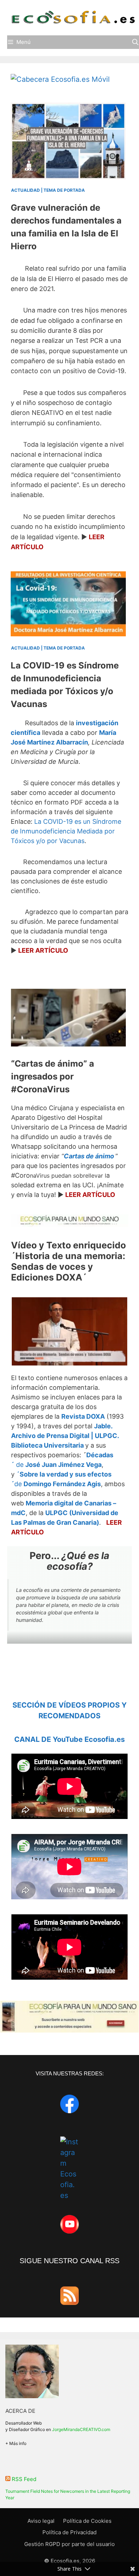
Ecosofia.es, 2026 (73, 2561)
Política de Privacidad (69, 2532)
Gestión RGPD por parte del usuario (69, 2544)
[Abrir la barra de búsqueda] (135, 42)
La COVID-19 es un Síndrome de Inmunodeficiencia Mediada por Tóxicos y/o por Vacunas (66, 831)
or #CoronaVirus (53, 1076)
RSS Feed (24, 2479)
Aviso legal (41, 2521)
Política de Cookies (87, 2521)
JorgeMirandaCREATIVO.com (81, 2429)
